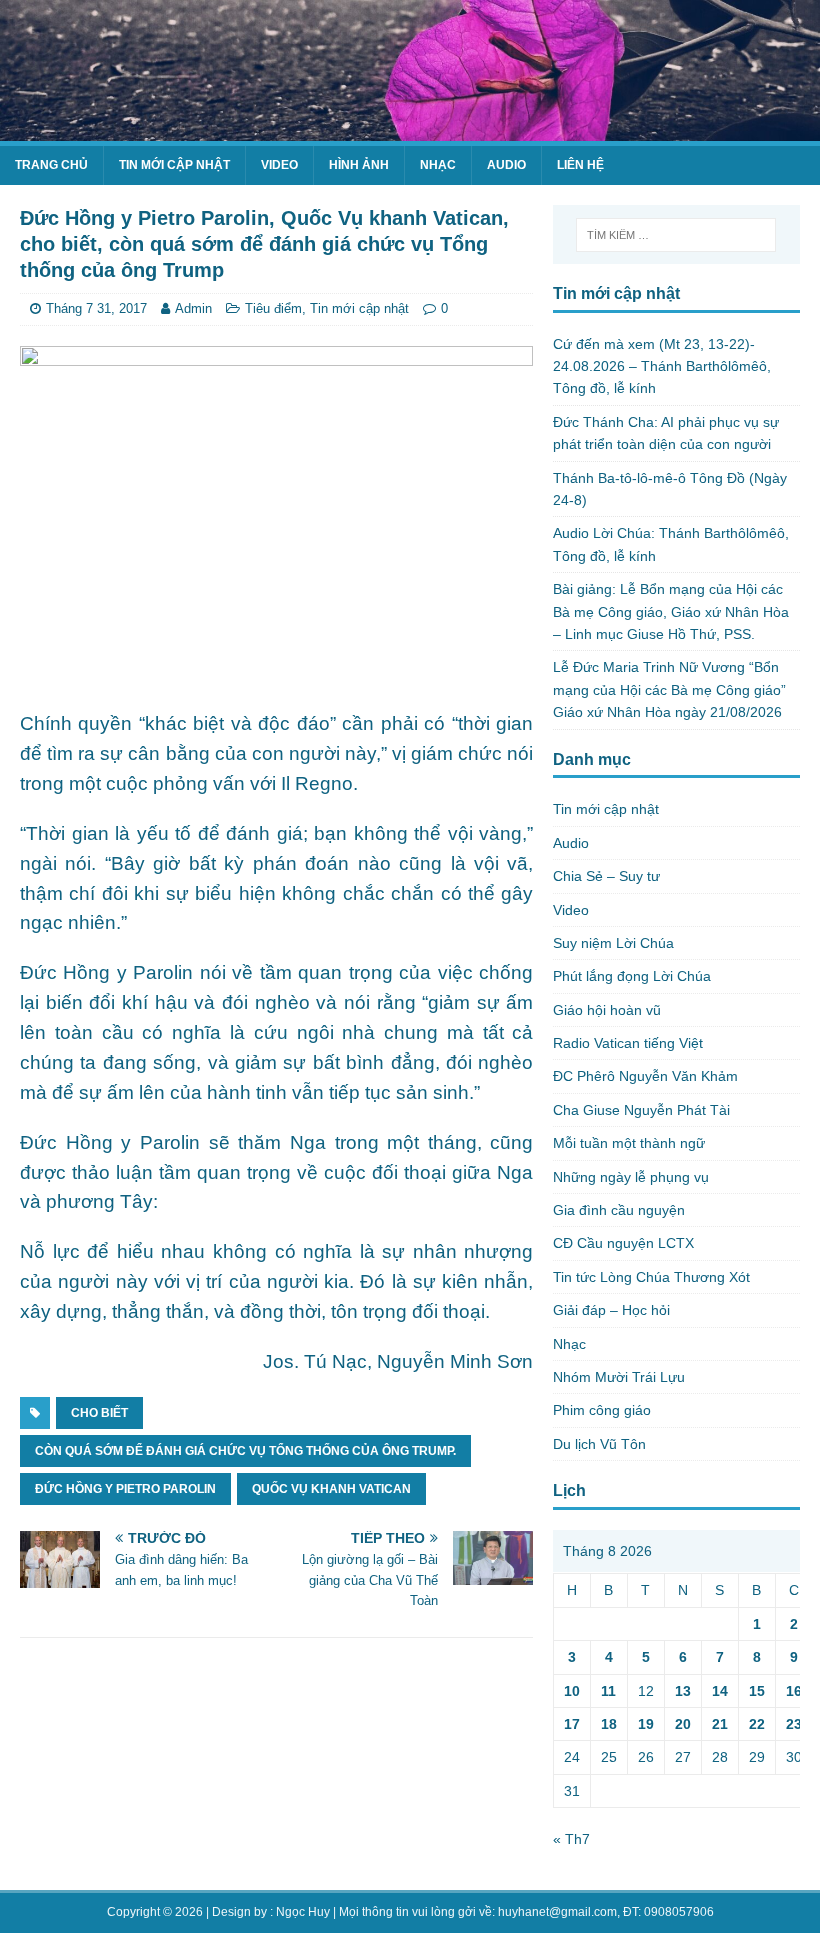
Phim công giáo (602, 1410)
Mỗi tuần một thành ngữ (629, 1143)
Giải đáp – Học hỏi (611, 1310)
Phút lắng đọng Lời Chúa (632, 976)
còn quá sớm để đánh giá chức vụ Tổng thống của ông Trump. (245, 1451)
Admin (193, 308)
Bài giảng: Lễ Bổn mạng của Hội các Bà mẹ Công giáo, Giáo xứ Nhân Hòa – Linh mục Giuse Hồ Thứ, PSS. (671, 611)
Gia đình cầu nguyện (619, 1210)
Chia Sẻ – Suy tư (606, 876)
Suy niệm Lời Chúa (613, 943)
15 (757, 1691)
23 (794, 1724)
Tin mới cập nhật (174, 165)
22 (757, 1724)
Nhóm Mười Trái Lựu (619, 1377)
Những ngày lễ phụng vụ (631, 1177)
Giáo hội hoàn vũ (607, 1010)
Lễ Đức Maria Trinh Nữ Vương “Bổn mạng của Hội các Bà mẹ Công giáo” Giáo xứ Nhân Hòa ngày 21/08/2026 (669, 689)
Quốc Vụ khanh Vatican (331, 1489)
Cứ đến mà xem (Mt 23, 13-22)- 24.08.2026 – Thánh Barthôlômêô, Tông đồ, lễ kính (662, 366)
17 (572, 1724)
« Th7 (571, 1839)
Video (279, 165)
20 (683, 1724)
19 (646, 1724)
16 (794, 1691)
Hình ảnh (359, 165)
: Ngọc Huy (300, 1912)
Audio (506, 165)
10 (572, 1691)
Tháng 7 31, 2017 (96, 308)
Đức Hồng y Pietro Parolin (125, 1489)
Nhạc (438, 165)
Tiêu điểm (273, 308)
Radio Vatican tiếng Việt (628, 1043)
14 (720, 1691)
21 (720, 1724)
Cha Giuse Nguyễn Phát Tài (641, 1110)
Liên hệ (580, 165)
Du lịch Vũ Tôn (599, 1444)
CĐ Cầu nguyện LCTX (623, 1243)
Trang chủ (51, 165)
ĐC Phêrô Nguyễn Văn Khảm (645, 1076)
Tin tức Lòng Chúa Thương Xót (651, 1277)
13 (683, 1691)
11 (608, 1691)
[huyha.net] (410, 130)
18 (609, 1724)
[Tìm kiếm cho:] (676, 235)
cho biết (99, 1413)
